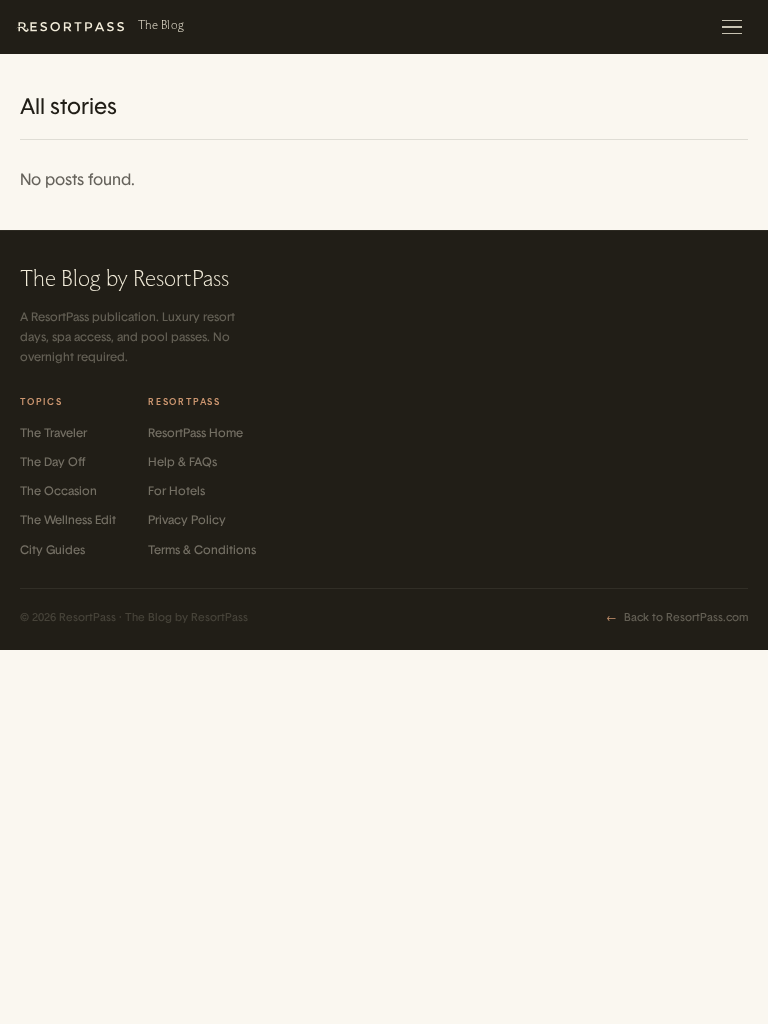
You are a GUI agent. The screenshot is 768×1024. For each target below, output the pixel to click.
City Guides (52, 550)
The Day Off (52, 462)
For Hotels (176, 491)
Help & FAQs (182, 462)
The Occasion (58, 491)
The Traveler (53, 433)
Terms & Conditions (202, 550)
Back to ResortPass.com (677, 617)
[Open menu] (734, 27)
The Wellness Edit (68, 520)
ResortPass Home (195, 433)
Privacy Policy (187, 520)
